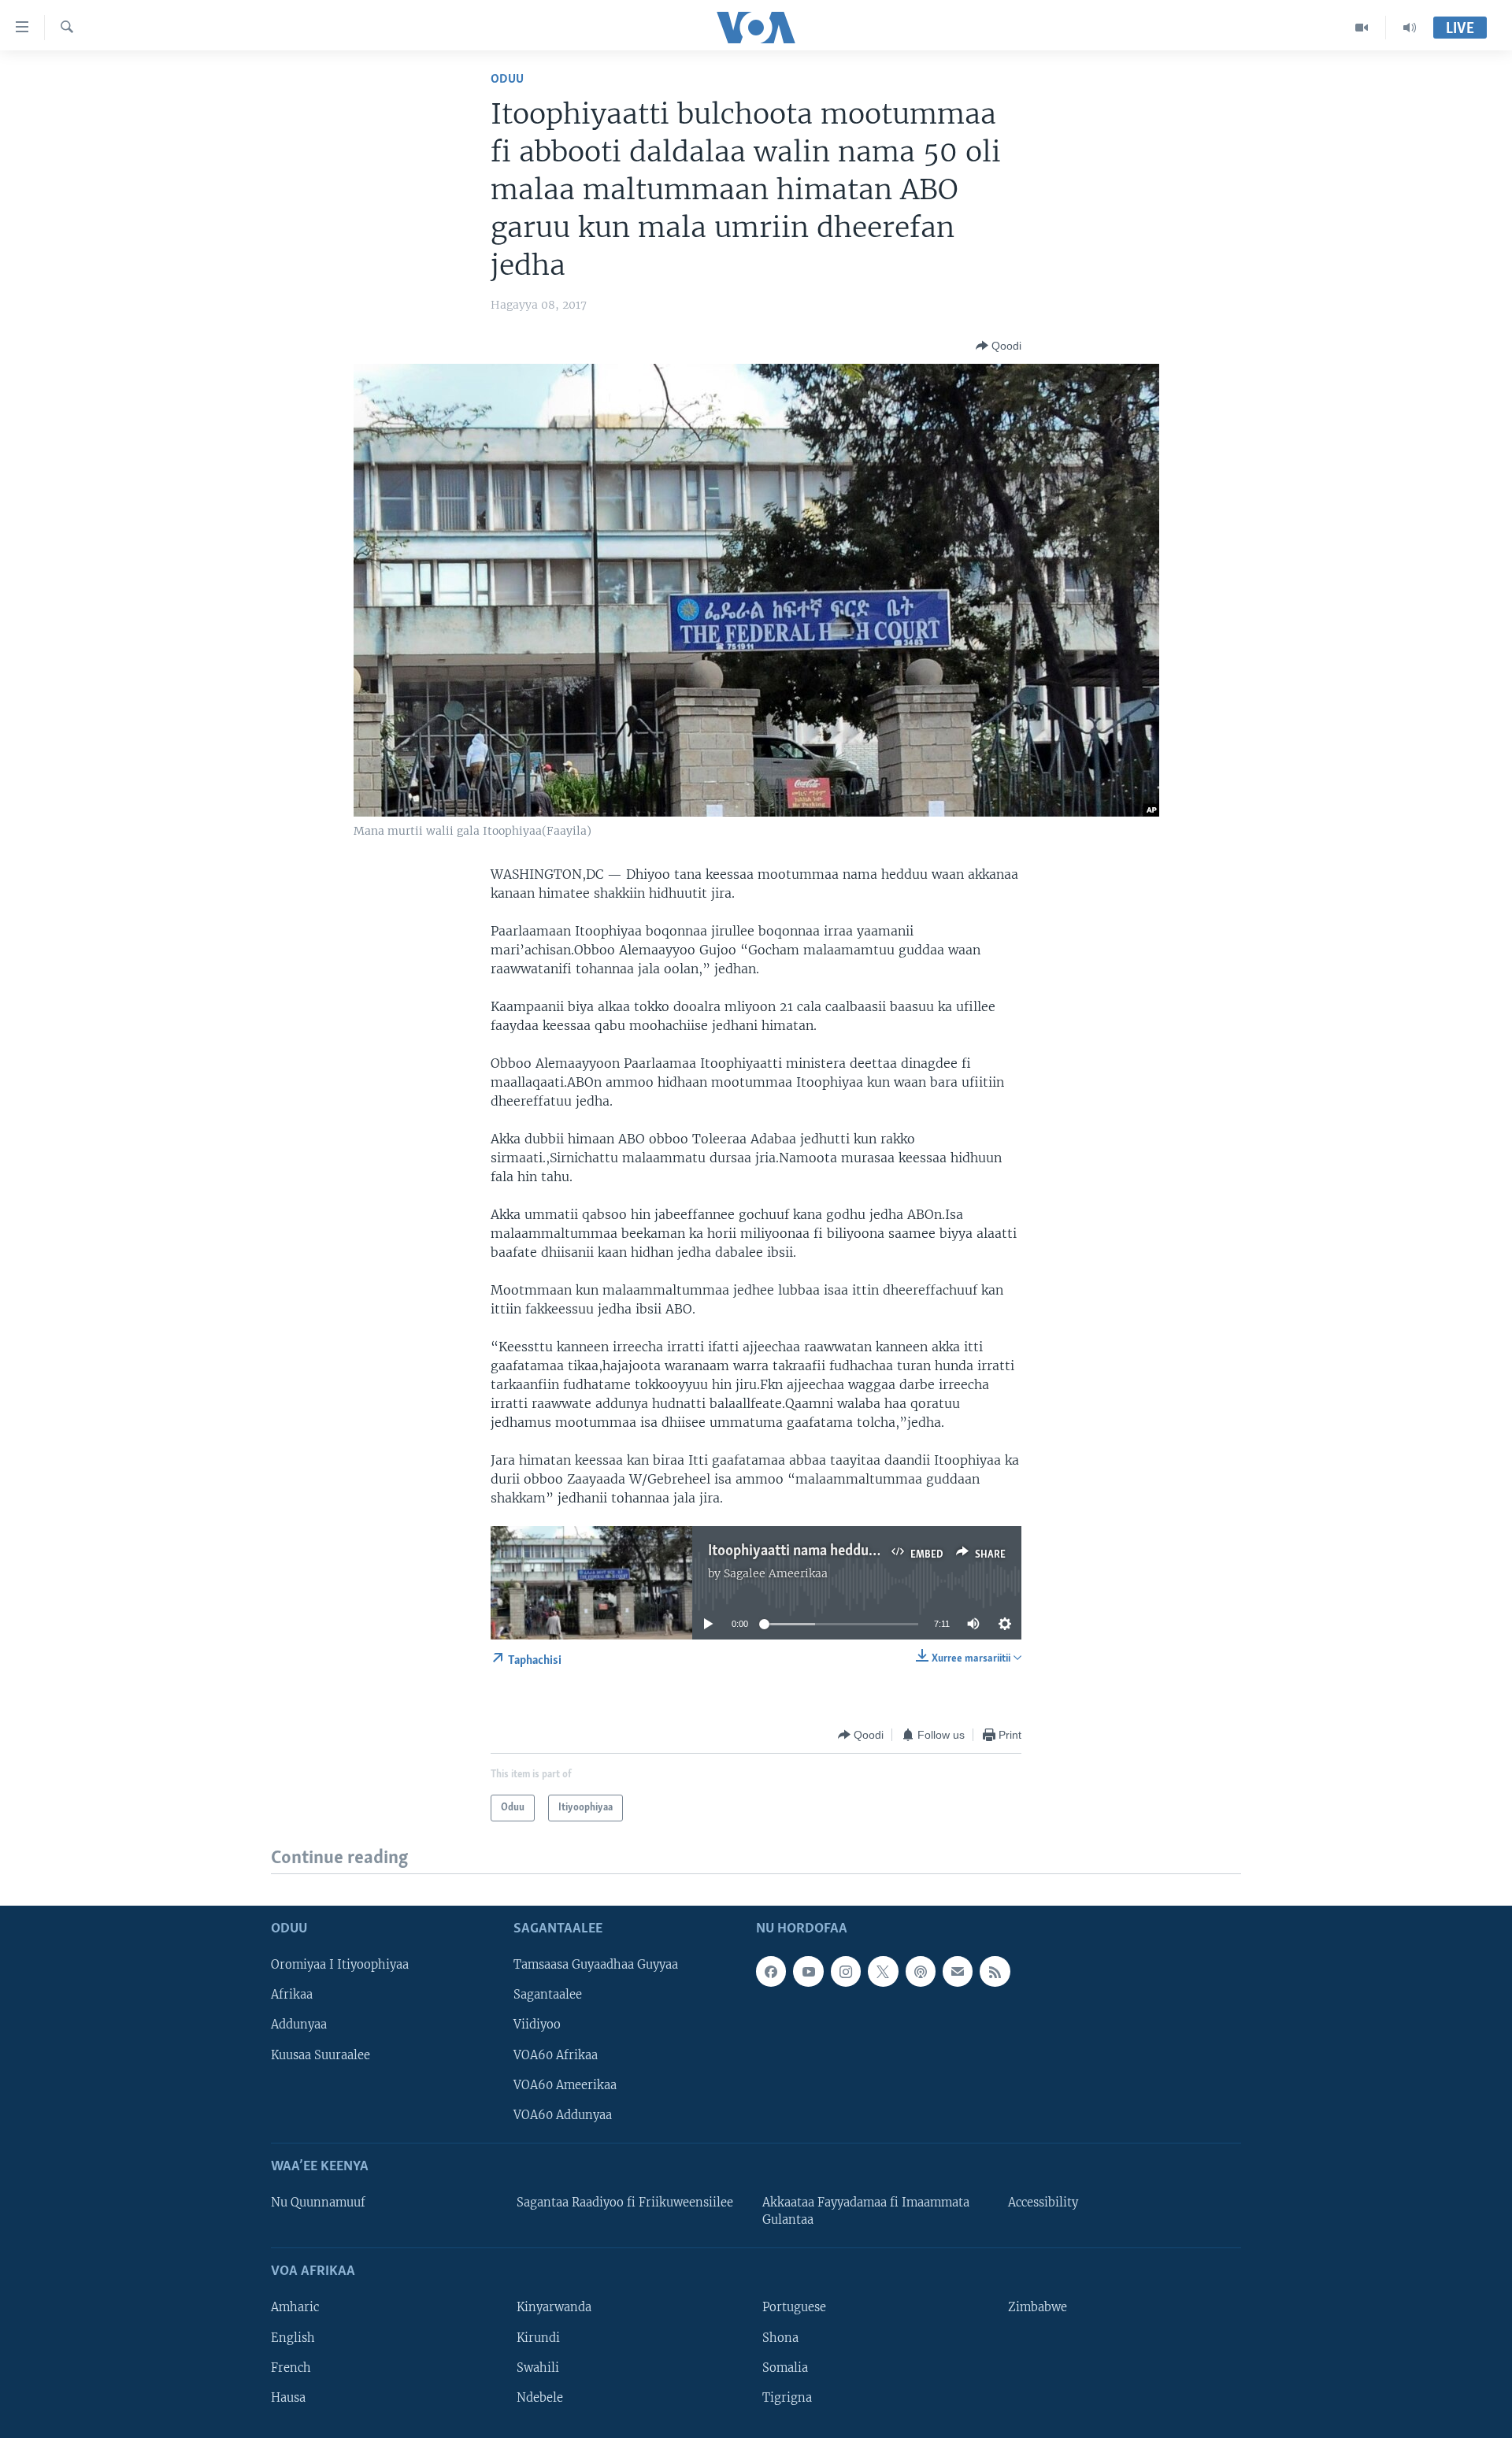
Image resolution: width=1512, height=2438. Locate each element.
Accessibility (1043, 2203)
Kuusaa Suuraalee (321, 2055)
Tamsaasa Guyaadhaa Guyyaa (596, 1966)
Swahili (538, 2368)
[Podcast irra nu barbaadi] (921, 1972)
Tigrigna (787, 2398)
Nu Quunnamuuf (318, 2203)
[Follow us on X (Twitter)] (883, 1972)
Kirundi (538, 2338)
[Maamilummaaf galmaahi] (958, 1972)
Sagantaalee (548, 1995)
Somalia (785, 2368)
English (293, 2338)
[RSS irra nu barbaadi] (995, 1972)
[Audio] (1410, 28)
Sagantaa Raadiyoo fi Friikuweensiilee (625, 2203)
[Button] (999, 346)
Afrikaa (292, 1995)
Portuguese (794, 2308)
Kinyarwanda (554, 2308)
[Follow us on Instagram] (846, 1972)
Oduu (507, 79)
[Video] (1362, 28)
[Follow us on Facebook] (771, 1972)
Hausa (288, 2398)
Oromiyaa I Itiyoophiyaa (340, 1966)
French (291, 2368)
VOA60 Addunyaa (563, 2115)
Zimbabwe (1038, 2308)
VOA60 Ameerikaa (565, 2085)
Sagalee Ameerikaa (776, 1573)
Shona (780, 2338)
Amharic (295, 2308)
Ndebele (540, 2398)
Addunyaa (299, 2025)
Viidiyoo (537, 2025)
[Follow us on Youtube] (808, 1972)
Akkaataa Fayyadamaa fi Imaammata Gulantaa (866, 2211)
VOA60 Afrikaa (556, 2055)
